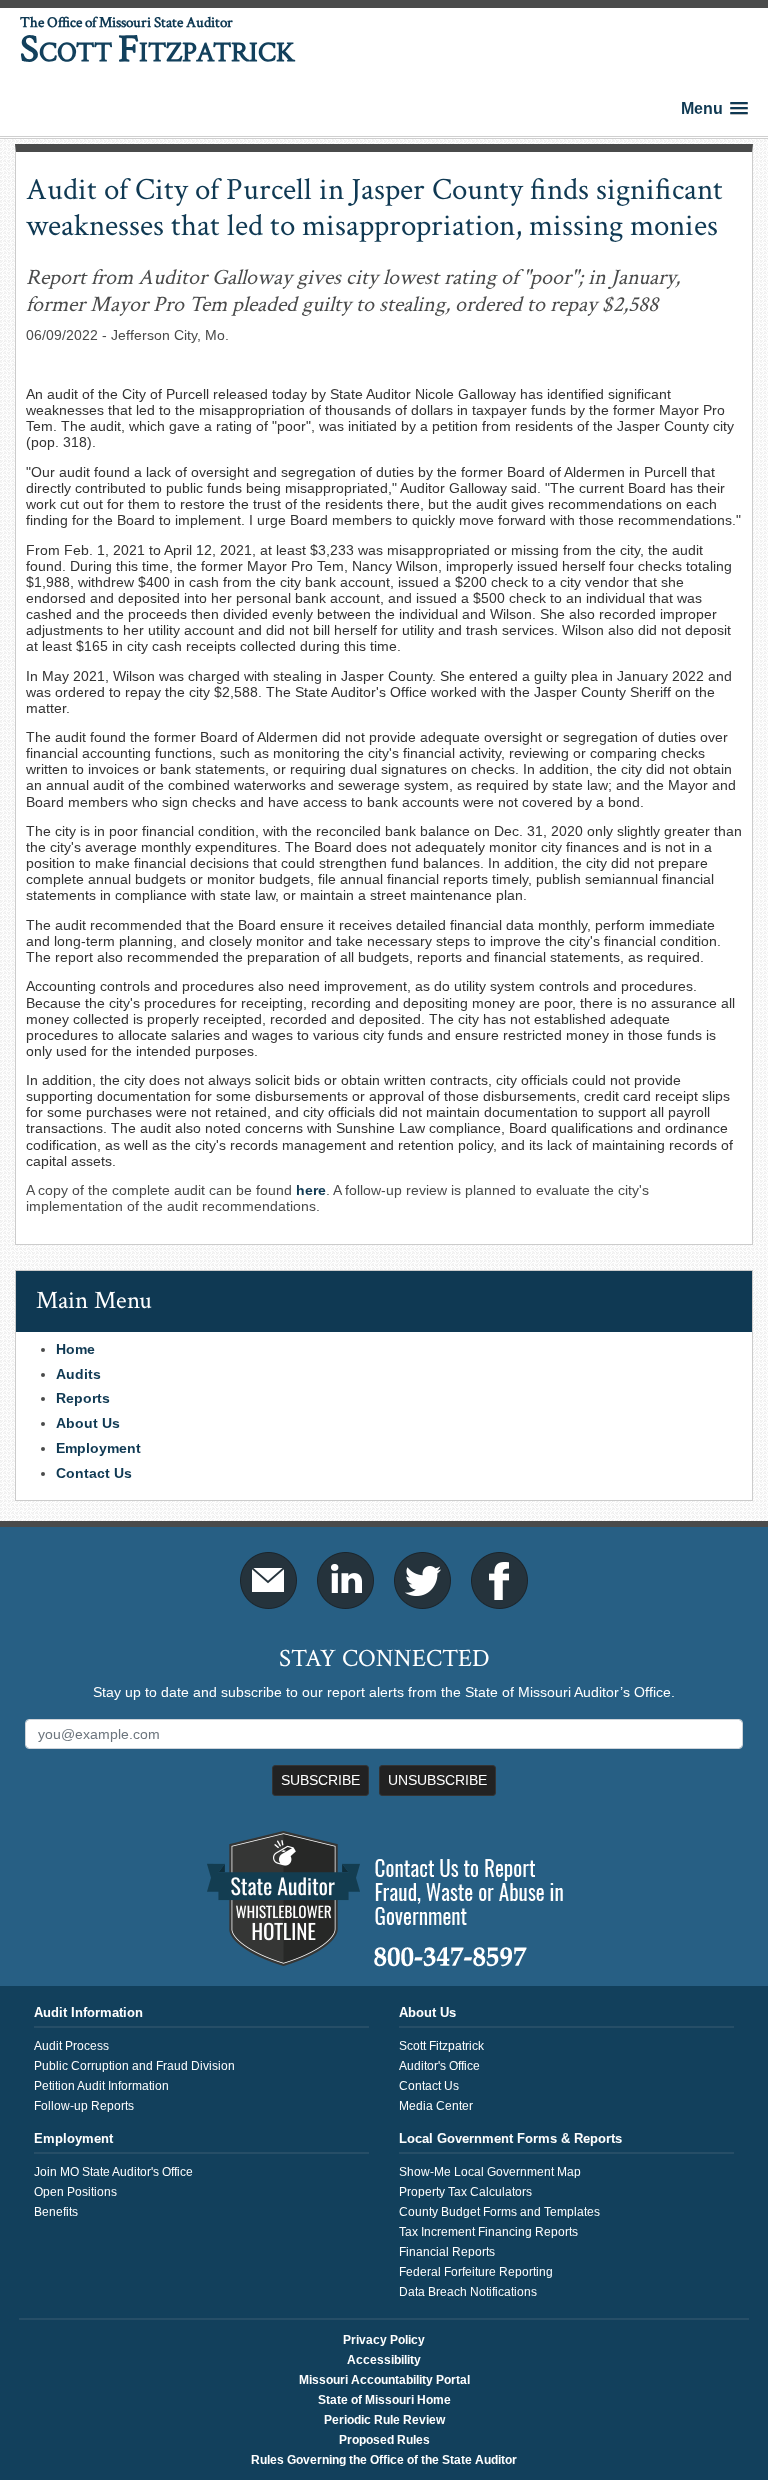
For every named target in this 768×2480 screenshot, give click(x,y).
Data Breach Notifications (468, 2292)
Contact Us (94, 1473)
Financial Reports (447, 2252)
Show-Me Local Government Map (490, 2172)
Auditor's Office (439, 2066)
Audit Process (71, 2046)
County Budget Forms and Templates (499, 2212)
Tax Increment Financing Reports (488, 2232)
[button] (714, 108)
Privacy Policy (384, 2340)
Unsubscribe (437, 1780)
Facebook (499, 1580)
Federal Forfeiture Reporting (476, 2272)
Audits (78, 1374)
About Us (88, 1423)
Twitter (422, 1580)
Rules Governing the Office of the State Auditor (384, 2460)
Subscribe (320, 1780)
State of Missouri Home (384, 2400)
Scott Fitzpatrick (441, 2046)
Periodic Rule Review (384, 2420)
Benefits (56, 2212)
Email (268, 1580)
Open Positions (75, 2192)
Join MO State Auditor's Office (113, 2172)
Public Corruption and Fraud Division (134, 2066)
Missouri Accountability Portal (384, 2380)
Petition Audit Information (101, 2086)
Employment (98, 1448)
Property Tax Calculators (465, 2192)
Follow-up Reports (84, 2106)
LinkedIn (345, 1580)
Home (75, 1349)
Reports (83, 1398)
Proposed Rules (384, 2440)
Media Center (436, 2106)
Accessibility (384, 2360)
